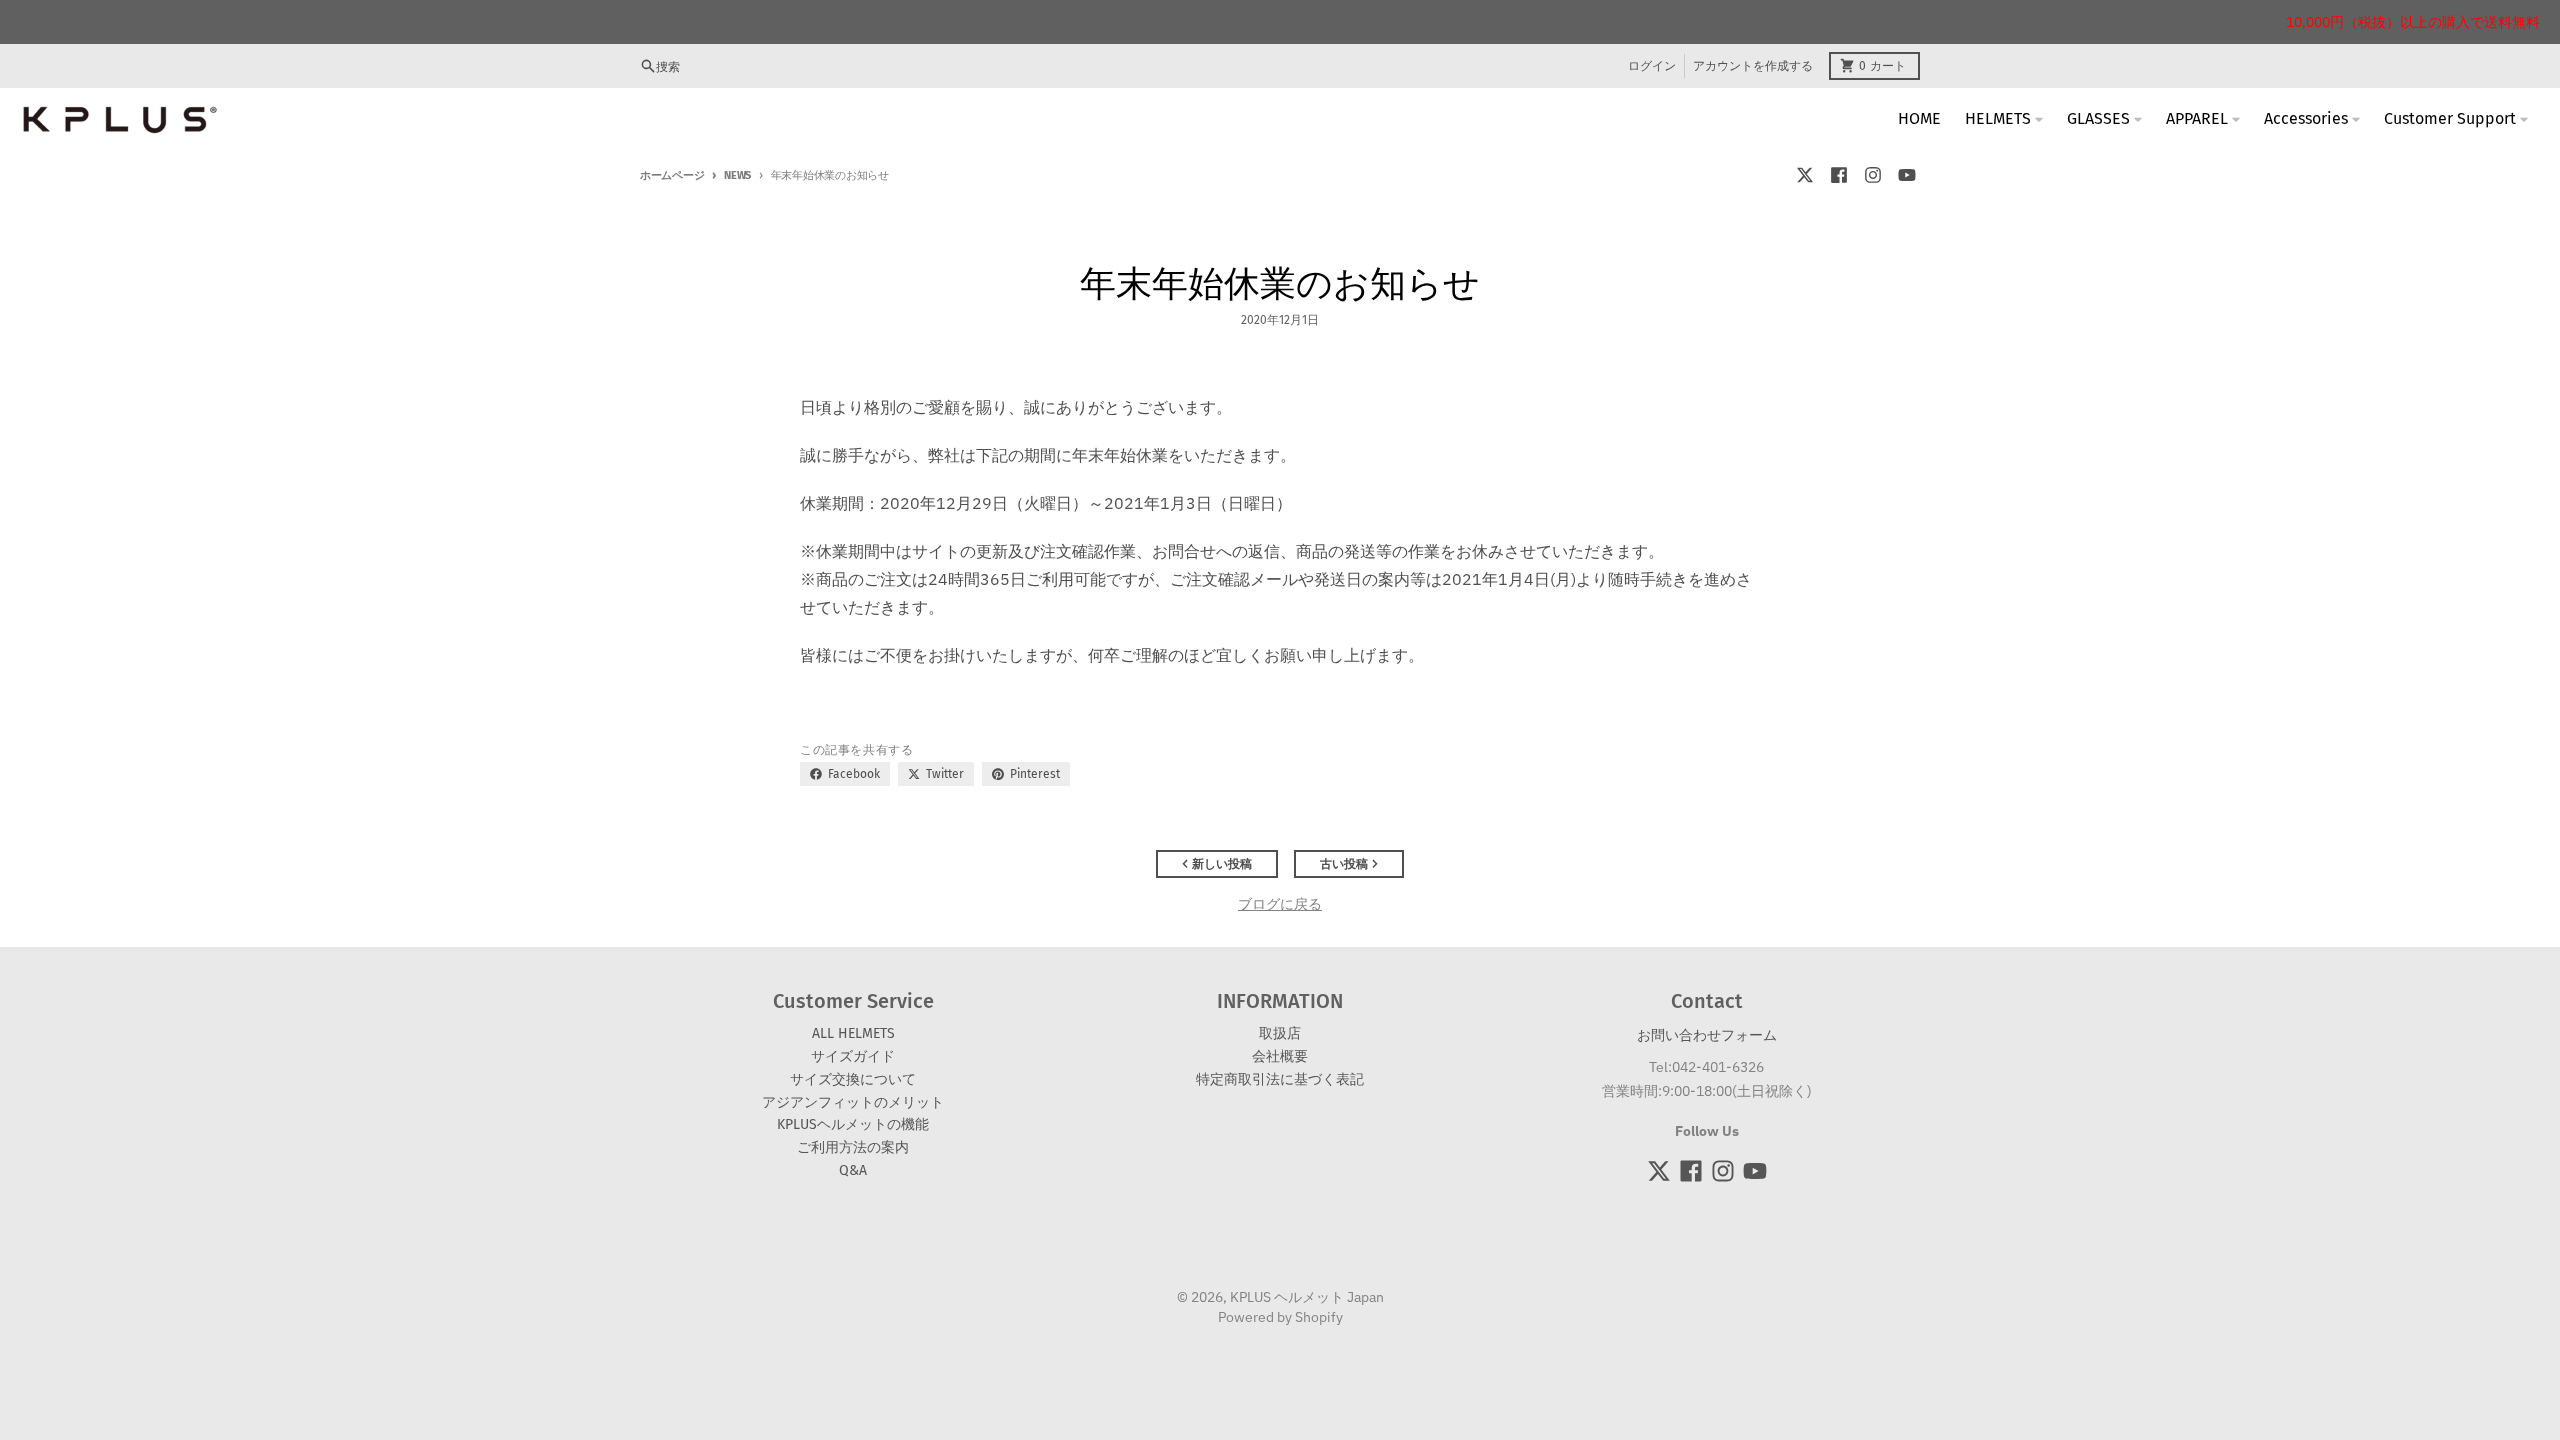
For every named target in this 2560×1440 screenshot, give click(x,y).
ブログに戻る (1280, 904)
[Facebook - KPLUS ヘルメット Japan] (1839, 175)
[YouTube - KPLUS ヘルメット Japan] (1907, 175)
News (737, 175)
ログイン (1652, 66)
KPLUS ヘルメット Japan (1307, 1297)
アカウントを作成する (1753, 66)
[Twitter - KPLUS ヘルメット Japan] (1805, 175)
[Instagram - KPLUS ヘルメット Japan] (1873, 175)
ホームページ (672, 175)
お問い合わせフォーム (1707, 1035)
